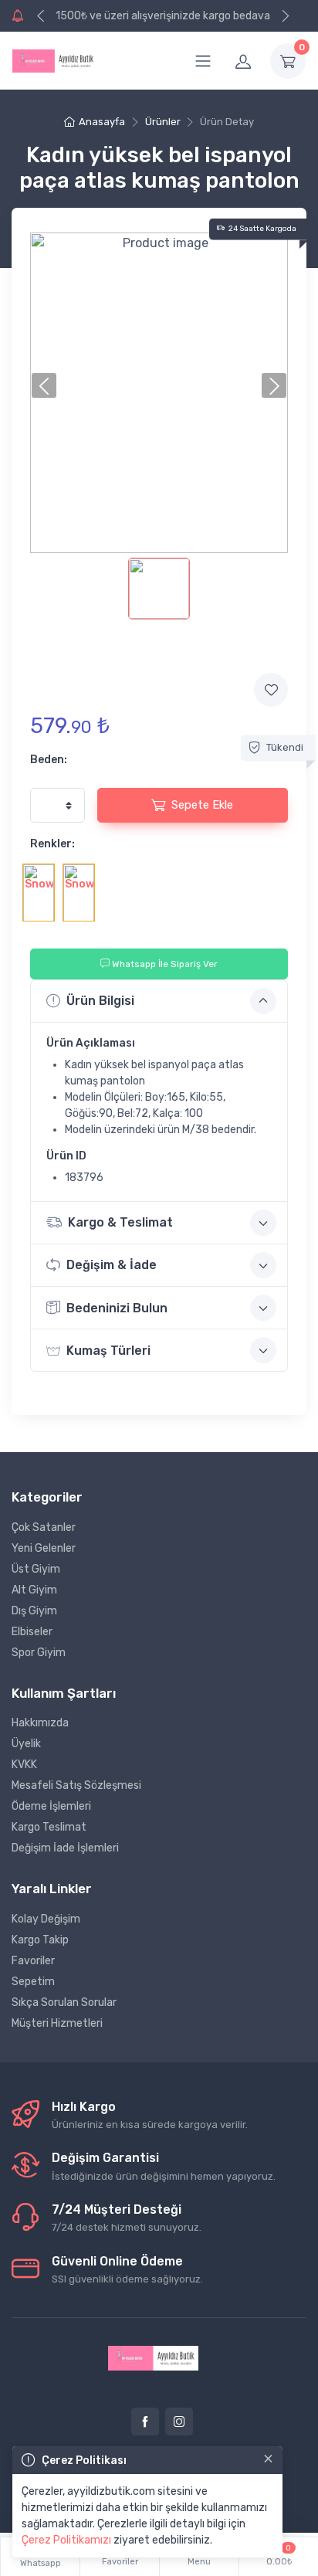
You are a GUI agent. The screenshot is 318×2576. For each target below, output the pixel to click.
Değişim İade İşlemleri (65, 1848)
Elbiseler (32, 1632)
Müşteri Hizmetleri (57, 2023)
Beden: (49, 760)
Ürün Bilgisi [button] (100, 1001)
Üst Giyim (36, 1569)
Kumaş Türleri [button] (108, 1351)
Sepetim (33, 1982)
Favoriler (33, 1961)
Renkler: (52, 844)
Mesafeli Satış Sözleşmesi (76, 1785)
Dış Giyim (34, 1611)
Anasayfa (102, 122)
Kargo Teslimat (49, 1827)
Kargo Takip (40, 1940)
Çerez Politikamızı (66, 2540)
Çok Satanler (44, 1527)
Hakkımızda (40, 1723)
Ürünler (163, 122)
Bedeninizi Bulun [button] (117, 1308)
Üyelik (26, 1744)
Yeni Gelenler (44, 1548)
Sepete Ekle (202, 805)
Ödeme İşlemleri (51, 1806)
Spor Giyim (39, 1653)
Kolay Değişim (46, 1919)
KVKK (24, 1765)
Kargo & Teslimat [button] (120, 1222)
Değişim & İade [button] (112, 1265)
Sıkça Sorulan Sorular (64, 2002)
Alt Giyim (34, 1590)
